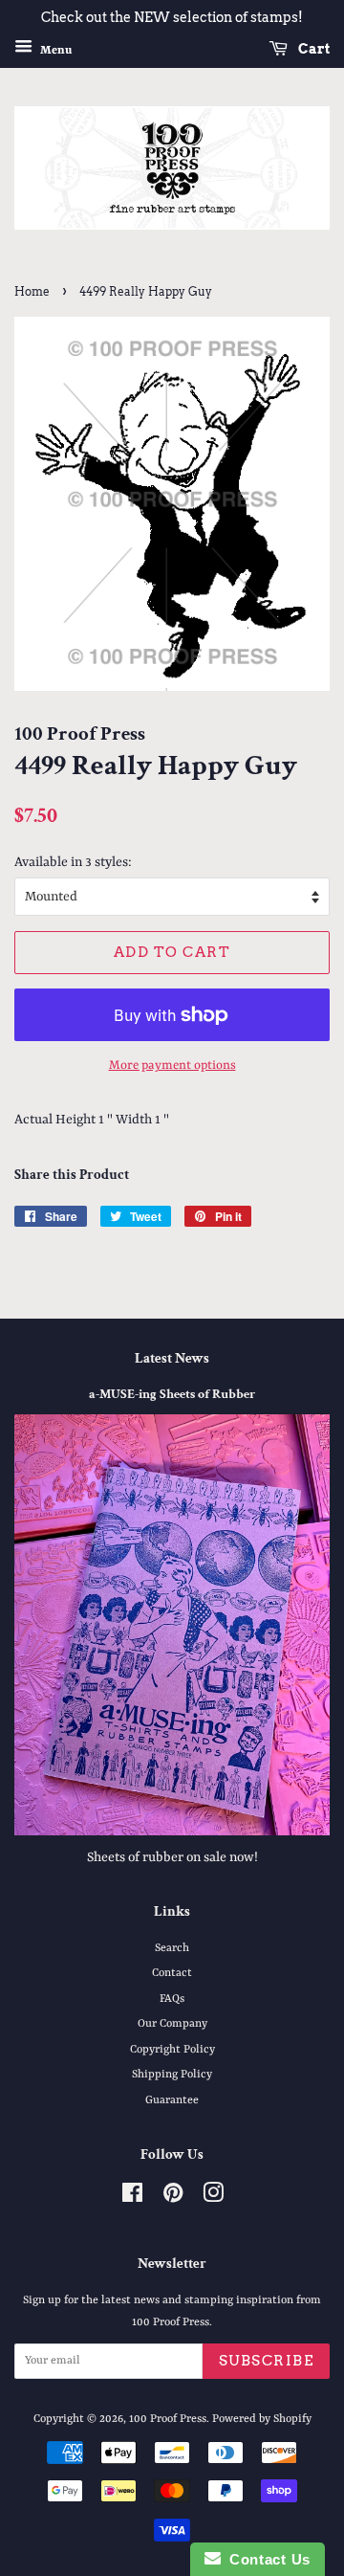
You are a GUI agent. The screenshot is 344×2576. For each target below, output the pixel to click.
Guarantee (172, 2100)
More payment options (172, 1066)
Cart (312, 49)
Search (172, 1948)
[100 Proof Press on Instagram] (213, 2198)
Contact (172, 1973)
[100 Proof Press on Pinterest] (173, 2198)
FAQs (172, 1999)
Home (32, 291)
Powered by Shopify (262, 2419)
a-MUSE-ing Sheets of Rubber (172, 1394)
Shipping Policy (172, 2075)
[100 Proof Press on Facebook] (132, 2198)
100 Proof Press (168, 2419)
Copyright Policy (172, 2050)
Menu (54, 50)
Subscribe (267, 2361)
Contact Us (266, 2559)
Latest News (172, 1358)
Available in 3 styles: (73, 862)
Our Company (172, 2024)
